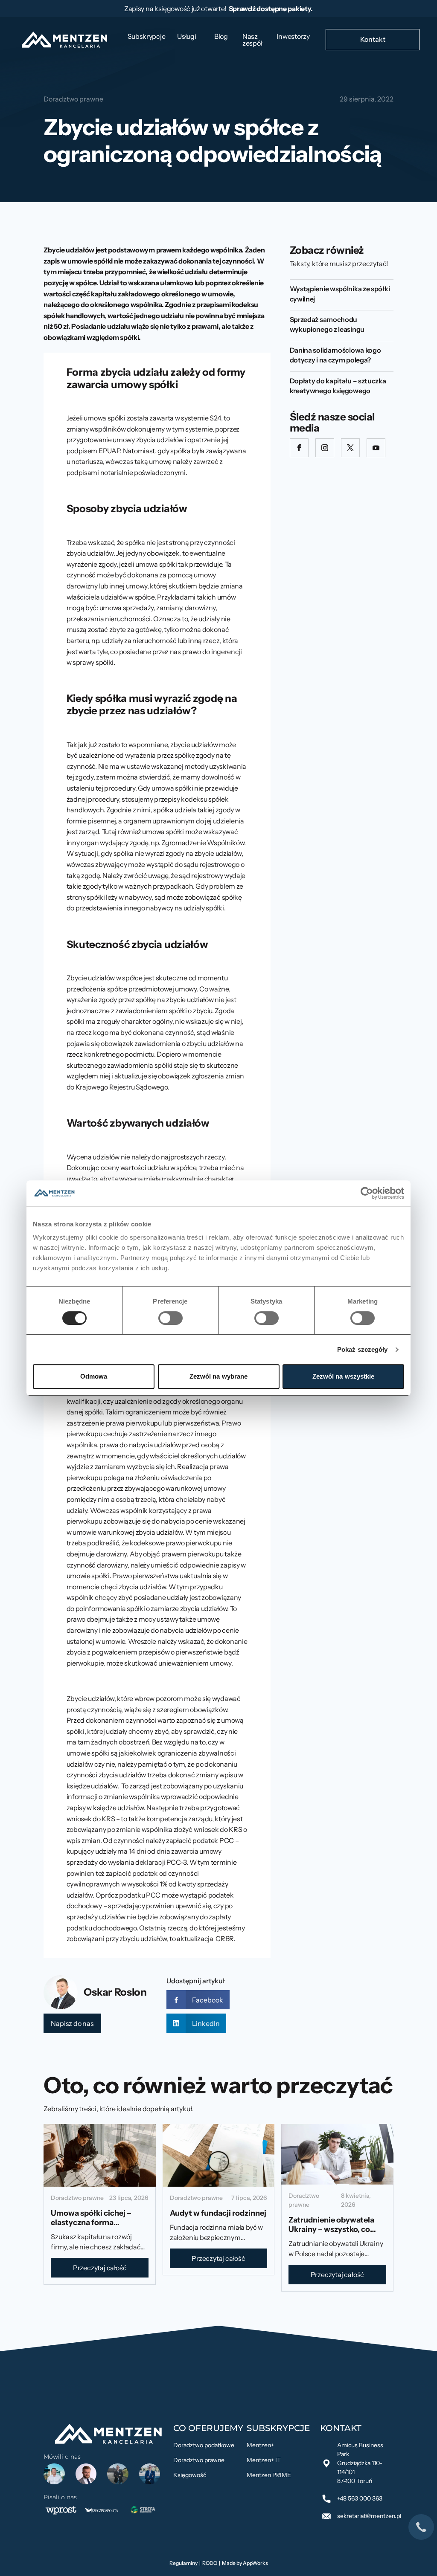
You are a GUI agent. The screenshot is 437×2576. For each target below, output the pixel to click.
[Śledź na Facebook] (299, 448)
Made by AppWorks (245, 2563)
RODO (210, 2563)
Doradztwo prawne (73, 99)
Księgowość (190, 2475)
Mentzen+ (260, 2445)
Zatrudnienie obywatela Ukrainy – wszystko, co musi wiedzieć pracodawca (337, 2229)
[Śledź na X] (350, 448)
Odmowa (94, 1376)
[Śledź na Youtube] (376, 448)
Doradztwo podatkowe (204, 2445)
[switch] (170, 1318)
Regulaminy (184, 2563)
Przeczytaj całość (100, 2268)
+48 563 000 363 (360, 2498)
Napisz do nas (72, 2023)
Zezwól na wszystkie (344, 1376)
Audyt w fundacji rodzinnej (218, 2213)
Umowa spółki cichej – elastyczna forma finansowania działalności (98, 2222)
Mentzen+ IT (264, 2460)
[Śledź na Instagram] (325, 448)
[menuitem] (147, 36)
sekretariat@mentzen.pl (369, 2516)
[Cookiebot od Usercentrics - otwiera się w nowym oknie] (367, 1193)
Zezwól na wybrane (219, 1376)
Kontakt (373, 39)
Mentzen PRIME (269, 2475)
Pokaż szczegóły (363, 1349)
